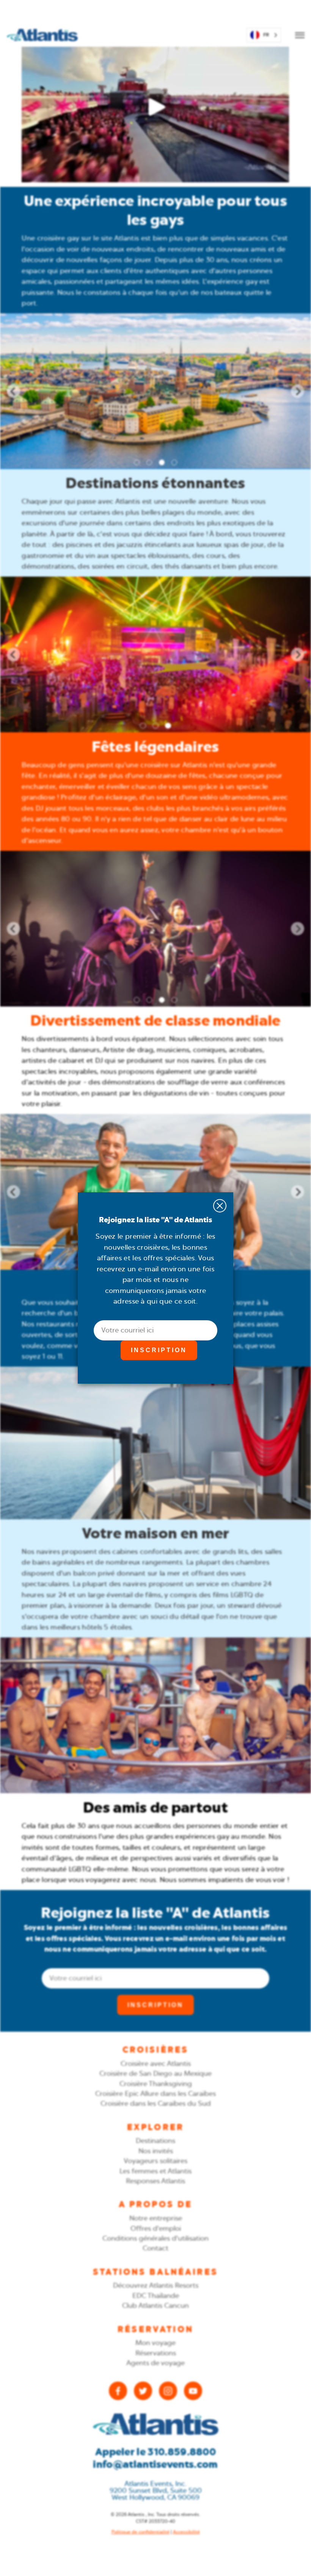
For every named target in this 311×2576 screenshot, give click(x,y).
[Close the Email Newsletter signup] (220, 1206)
